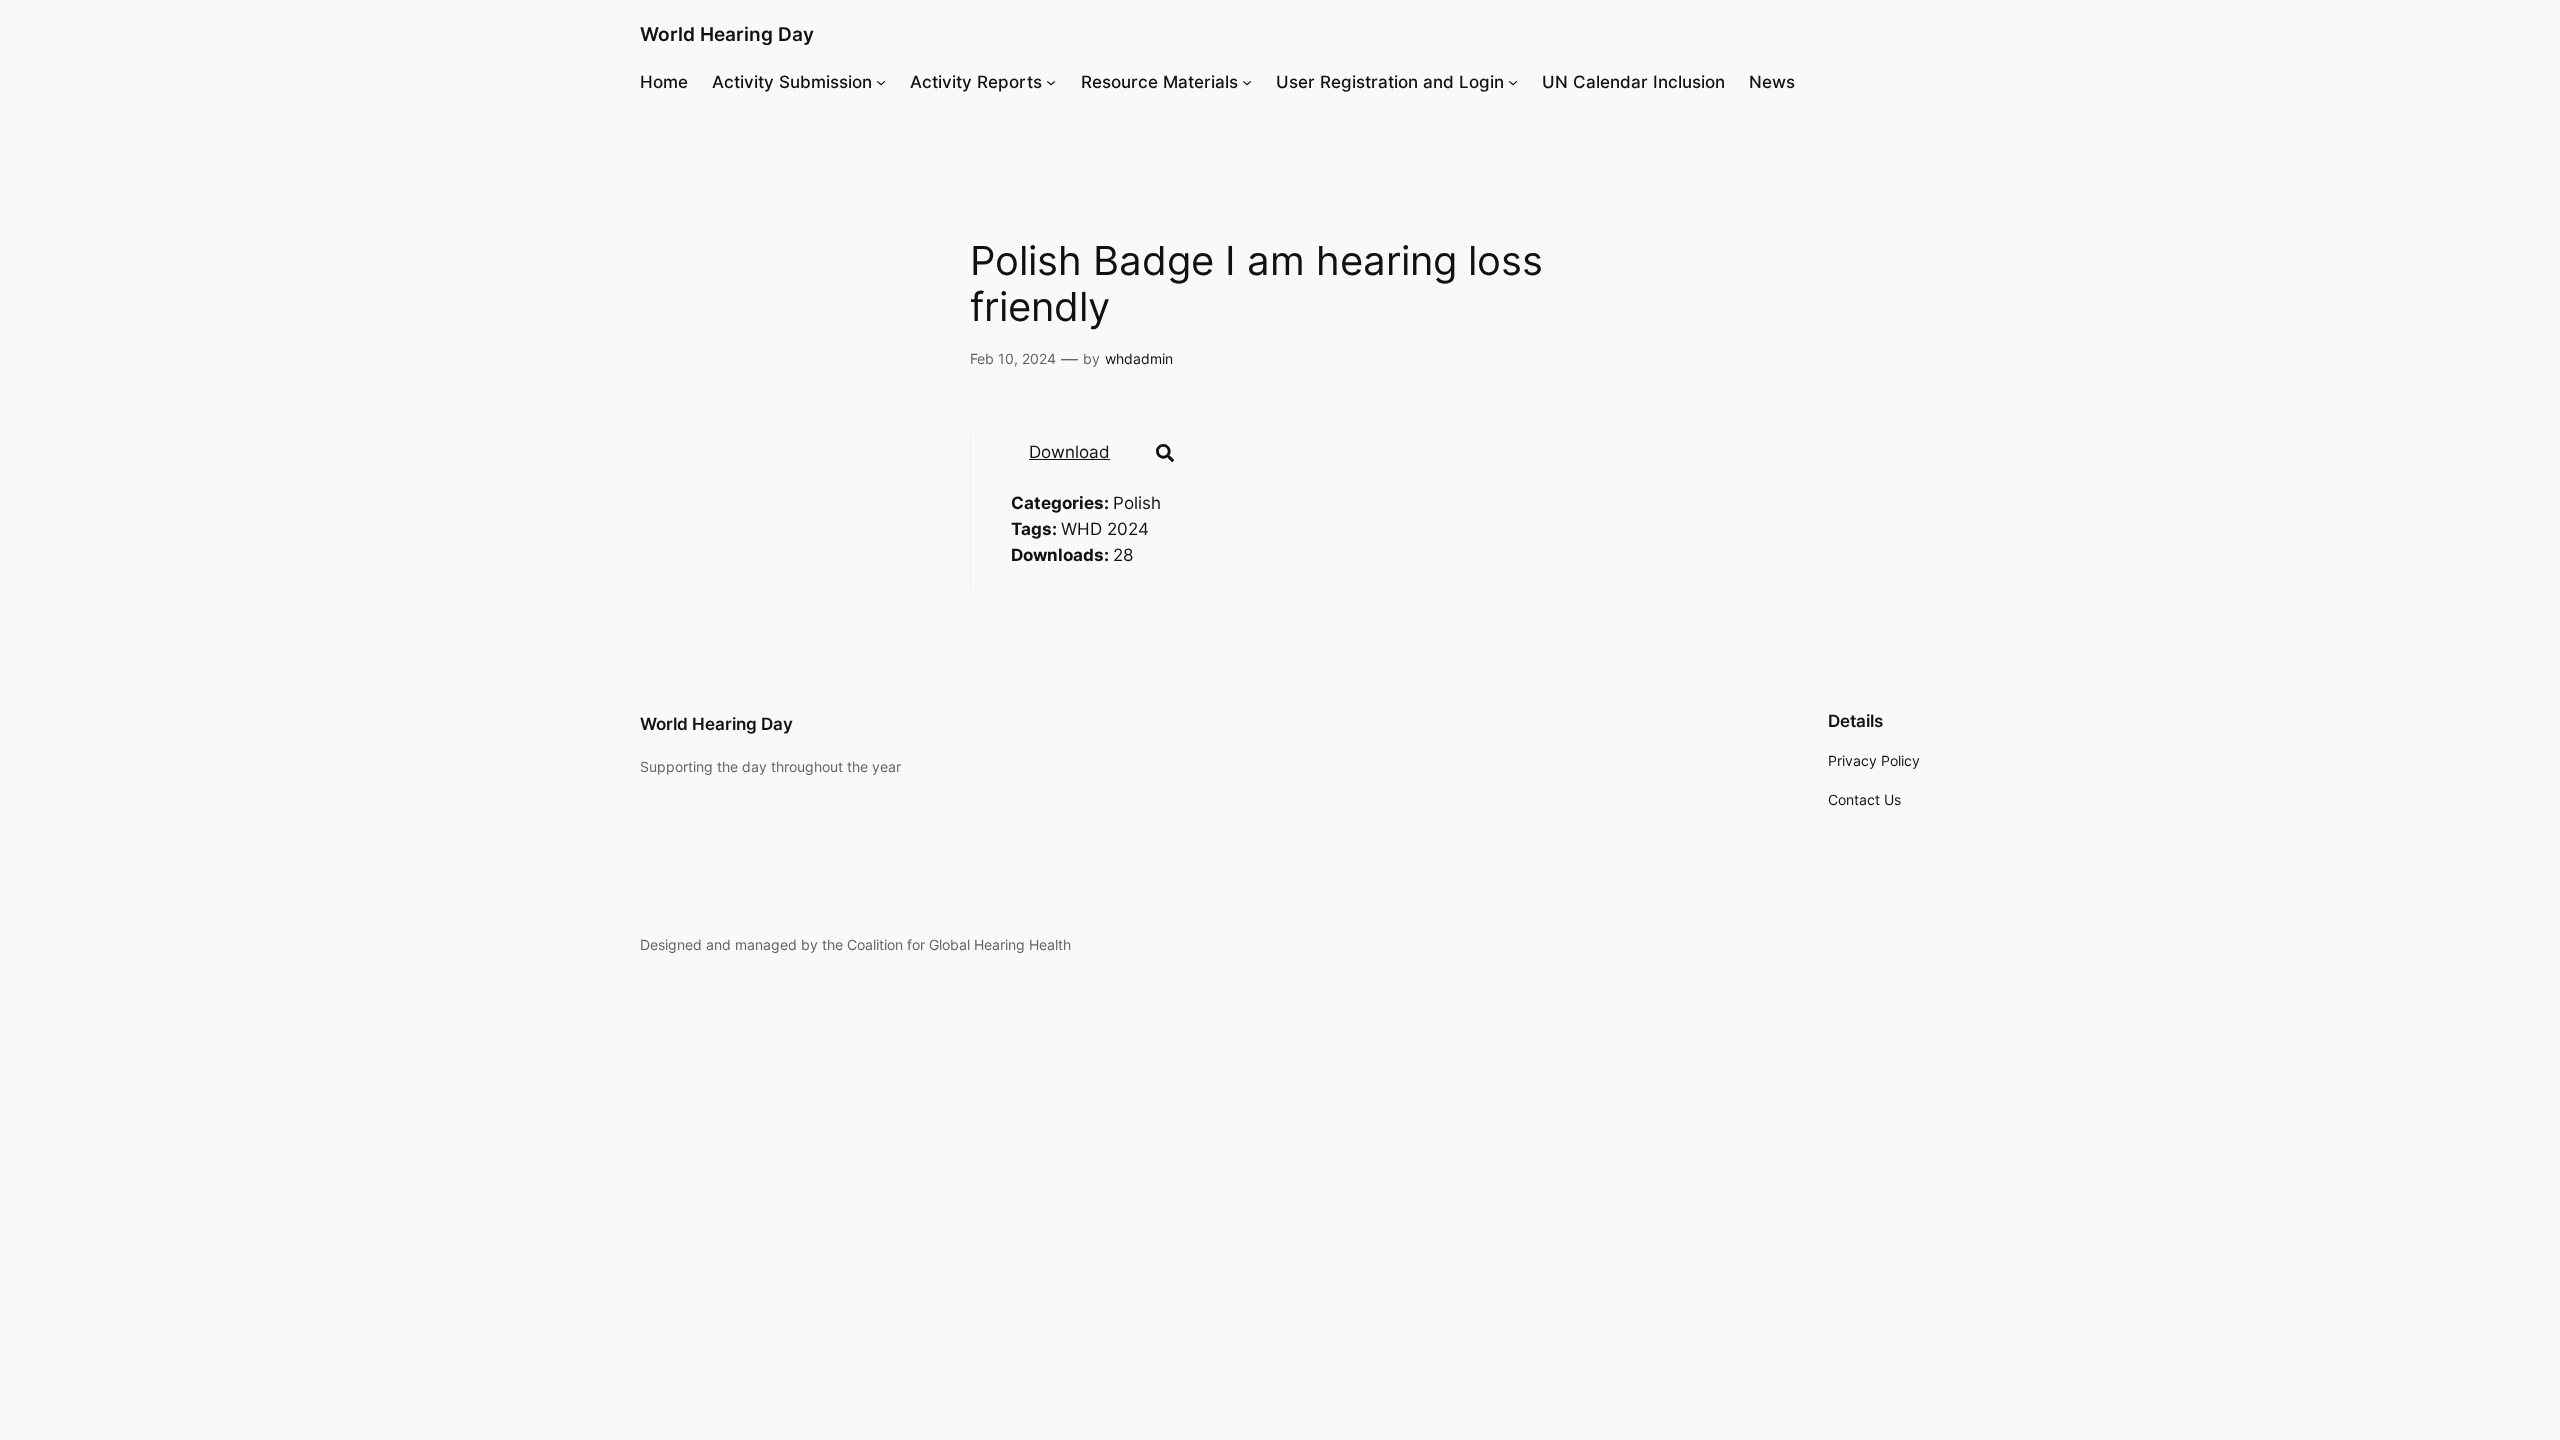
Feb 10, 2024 (1013, 358)
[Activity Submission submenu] (881, 82)
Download (1069, 452)
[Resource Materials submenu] (1247, 82)
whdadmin (1139, 358)
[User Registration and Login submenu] (1513, 82)
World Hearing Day (727, 34)
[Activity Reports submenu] (1051, 82)
